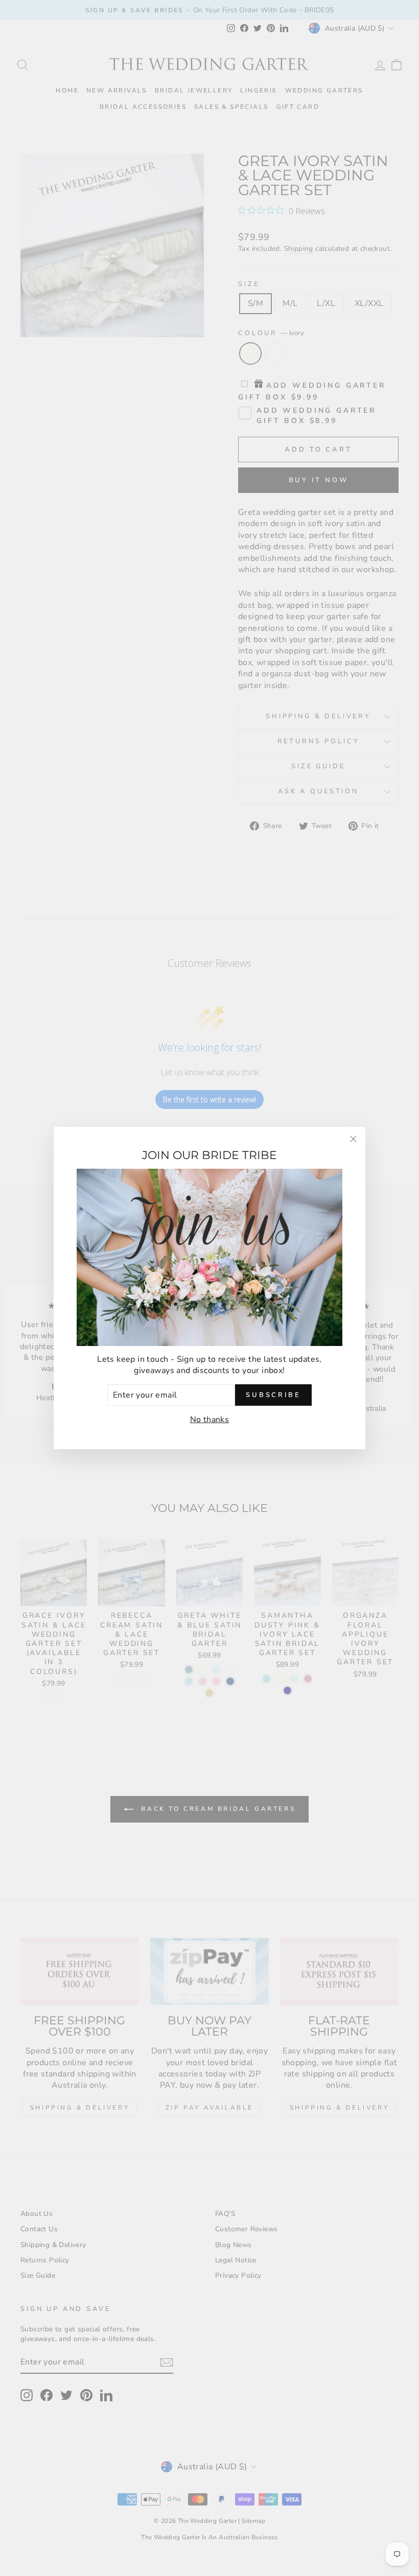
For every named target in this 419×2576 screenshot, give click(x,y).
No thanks (210, 1420)
